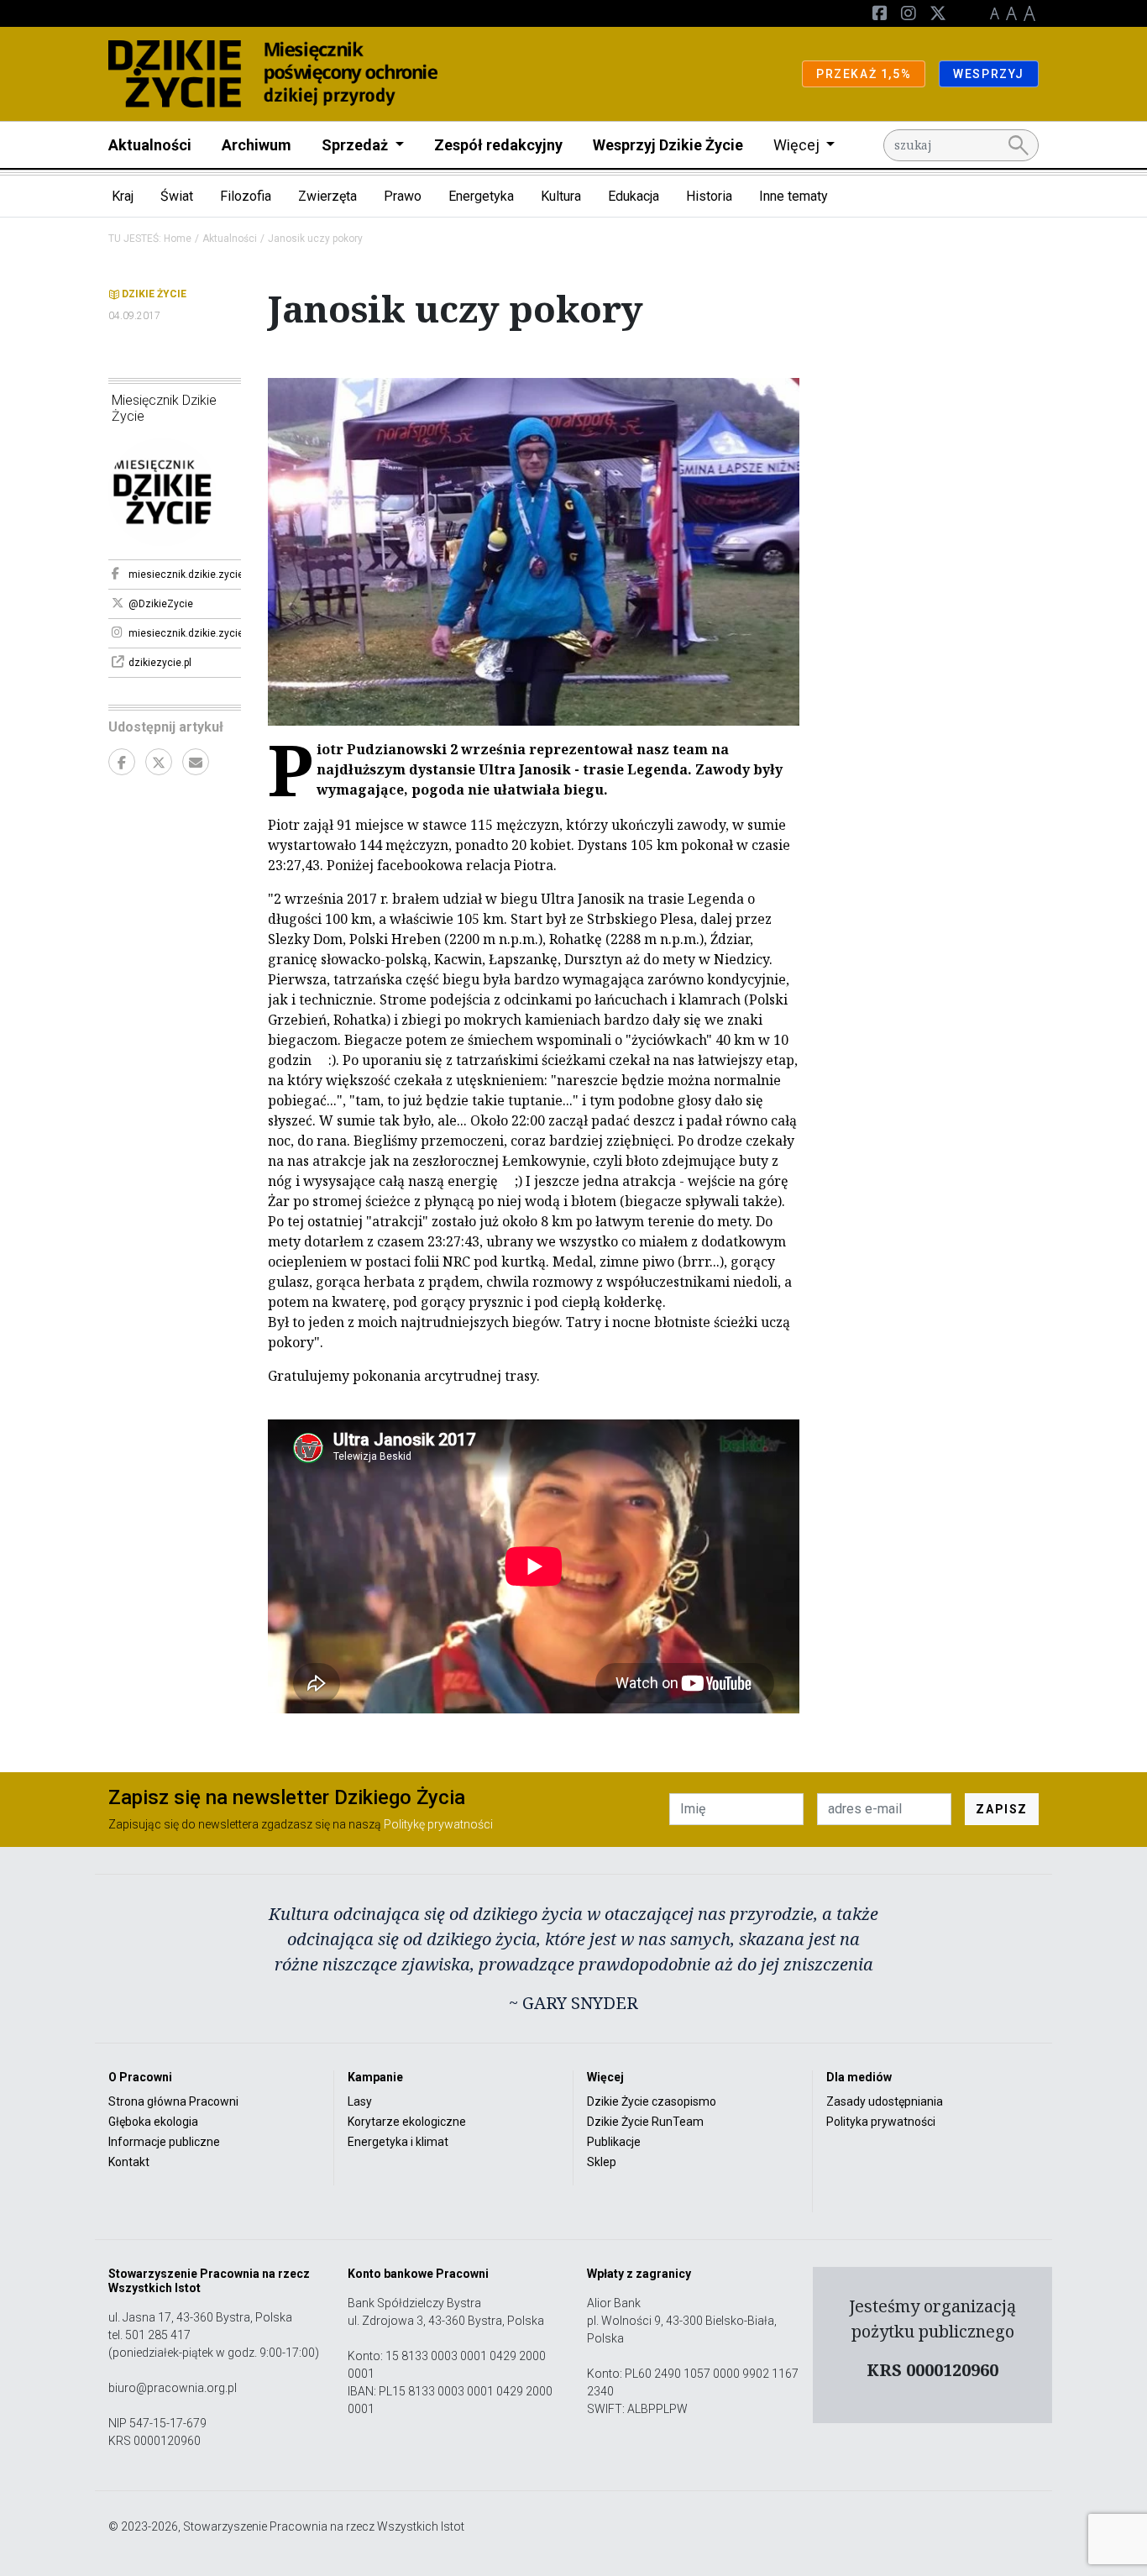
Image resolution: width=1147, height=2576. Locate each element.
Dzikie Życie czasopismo (652, 2101)
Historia (709, 196)
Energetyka (481, 196)
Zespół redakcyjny (498, 145)
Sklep (602, 2162)
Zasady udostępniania (885, 2101)
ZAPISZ (1002, 1809)
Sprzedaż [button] (356, 145)
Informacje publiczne (164, 2142)
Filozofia (246, 196)
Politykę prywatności (438, 1824)
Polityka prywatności (881, 2122)
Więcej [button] (798, 145)
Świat (177, 196)
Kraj (123, 196)
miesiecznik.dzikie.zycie (185, 574)
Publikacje (614, 2142)
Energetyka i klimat (398, 2142)
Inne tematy (793, 196)
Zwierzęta (327, 196)
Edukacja (634, 196)
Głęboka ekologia (153, 2122)
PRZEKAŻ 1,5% (864, 74)
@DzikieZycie (161, 604)
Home (178, 239)
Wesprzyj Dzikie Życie (668, 145)
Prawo (403, 196)
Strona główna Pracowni (173, 2101)
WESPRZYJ (989, 74)
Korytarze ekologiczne (407, 2122)
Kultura (561, 196)
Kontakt (129, 2162)
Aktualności (150, 145)
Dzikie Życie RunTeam (645, 2122)
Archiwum (257, 145)
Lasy (360, 2101)
